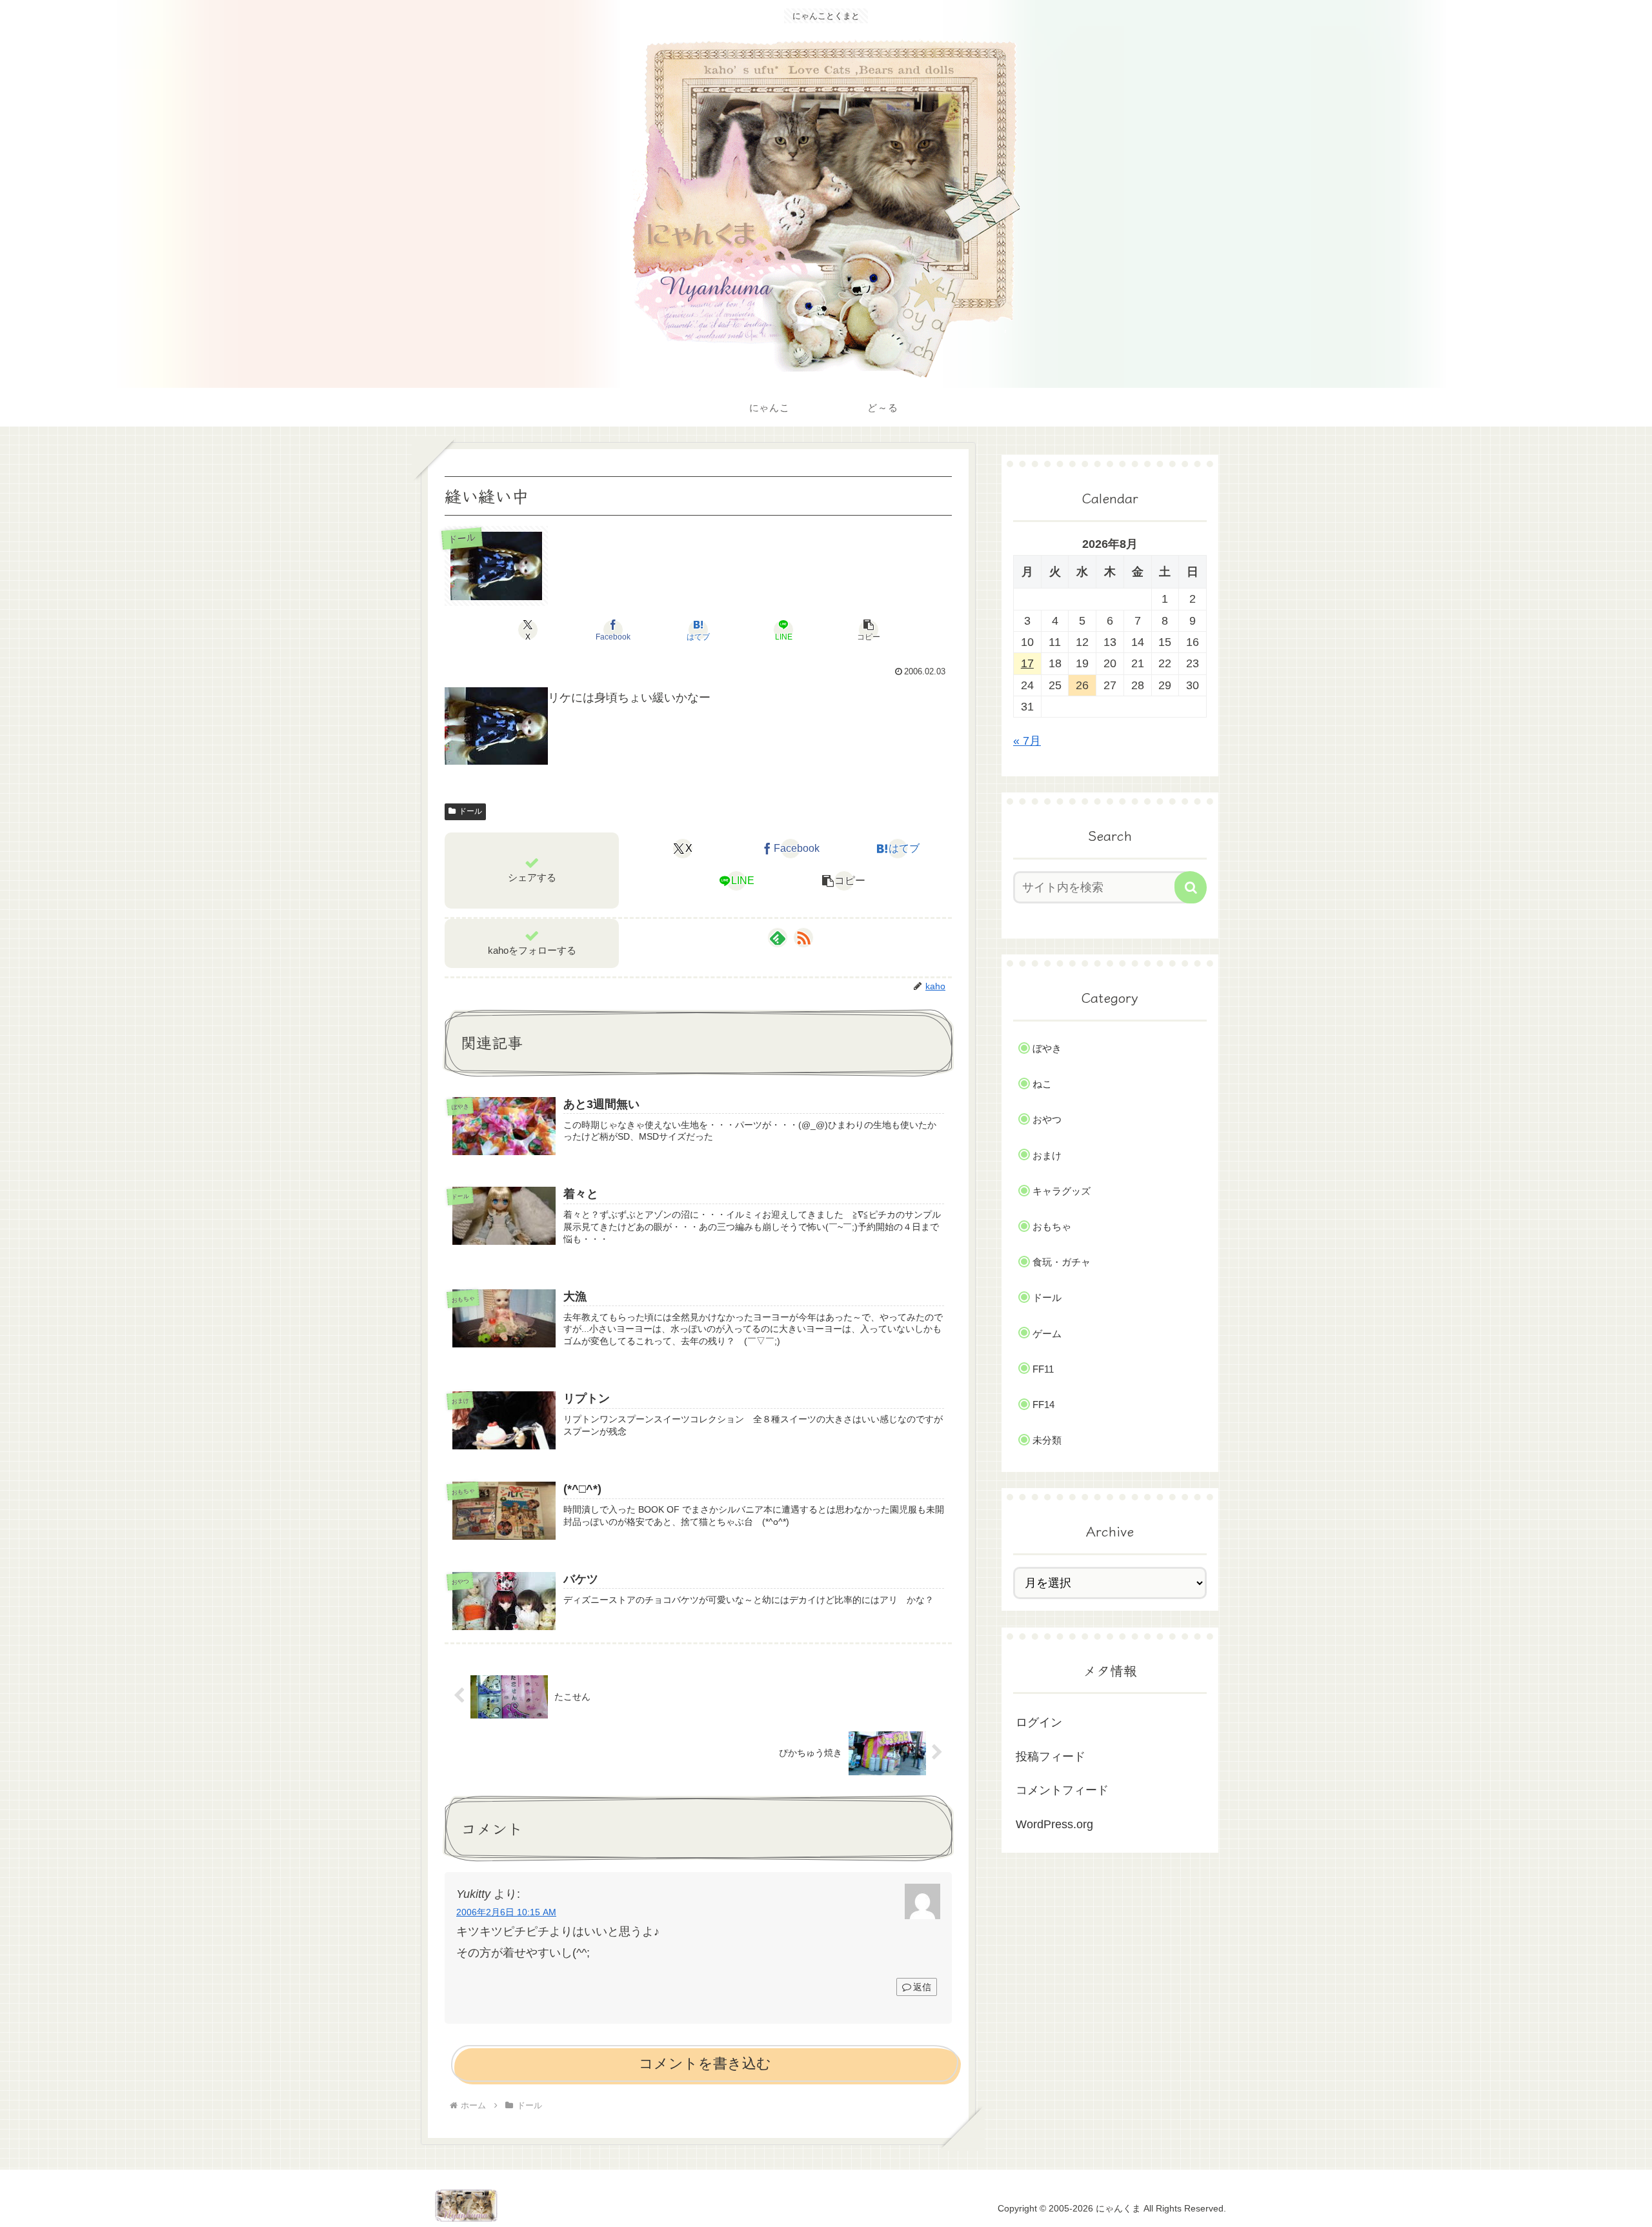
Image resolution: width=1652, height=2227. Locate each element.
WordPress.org (1054, 1824)
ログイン (1039, 1722)
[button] (869, 630)
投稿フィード (1051, 1757)
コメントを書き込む (705, 2063)
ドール (470, 811)
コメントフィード (1062, 1790)
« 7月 (1027, 741)
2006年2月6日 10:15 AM (506, 1912)
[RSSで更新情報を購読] (803, 938)
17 (1027, 663)
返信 (922, 1987)
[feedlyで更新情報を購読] (778, 938)
